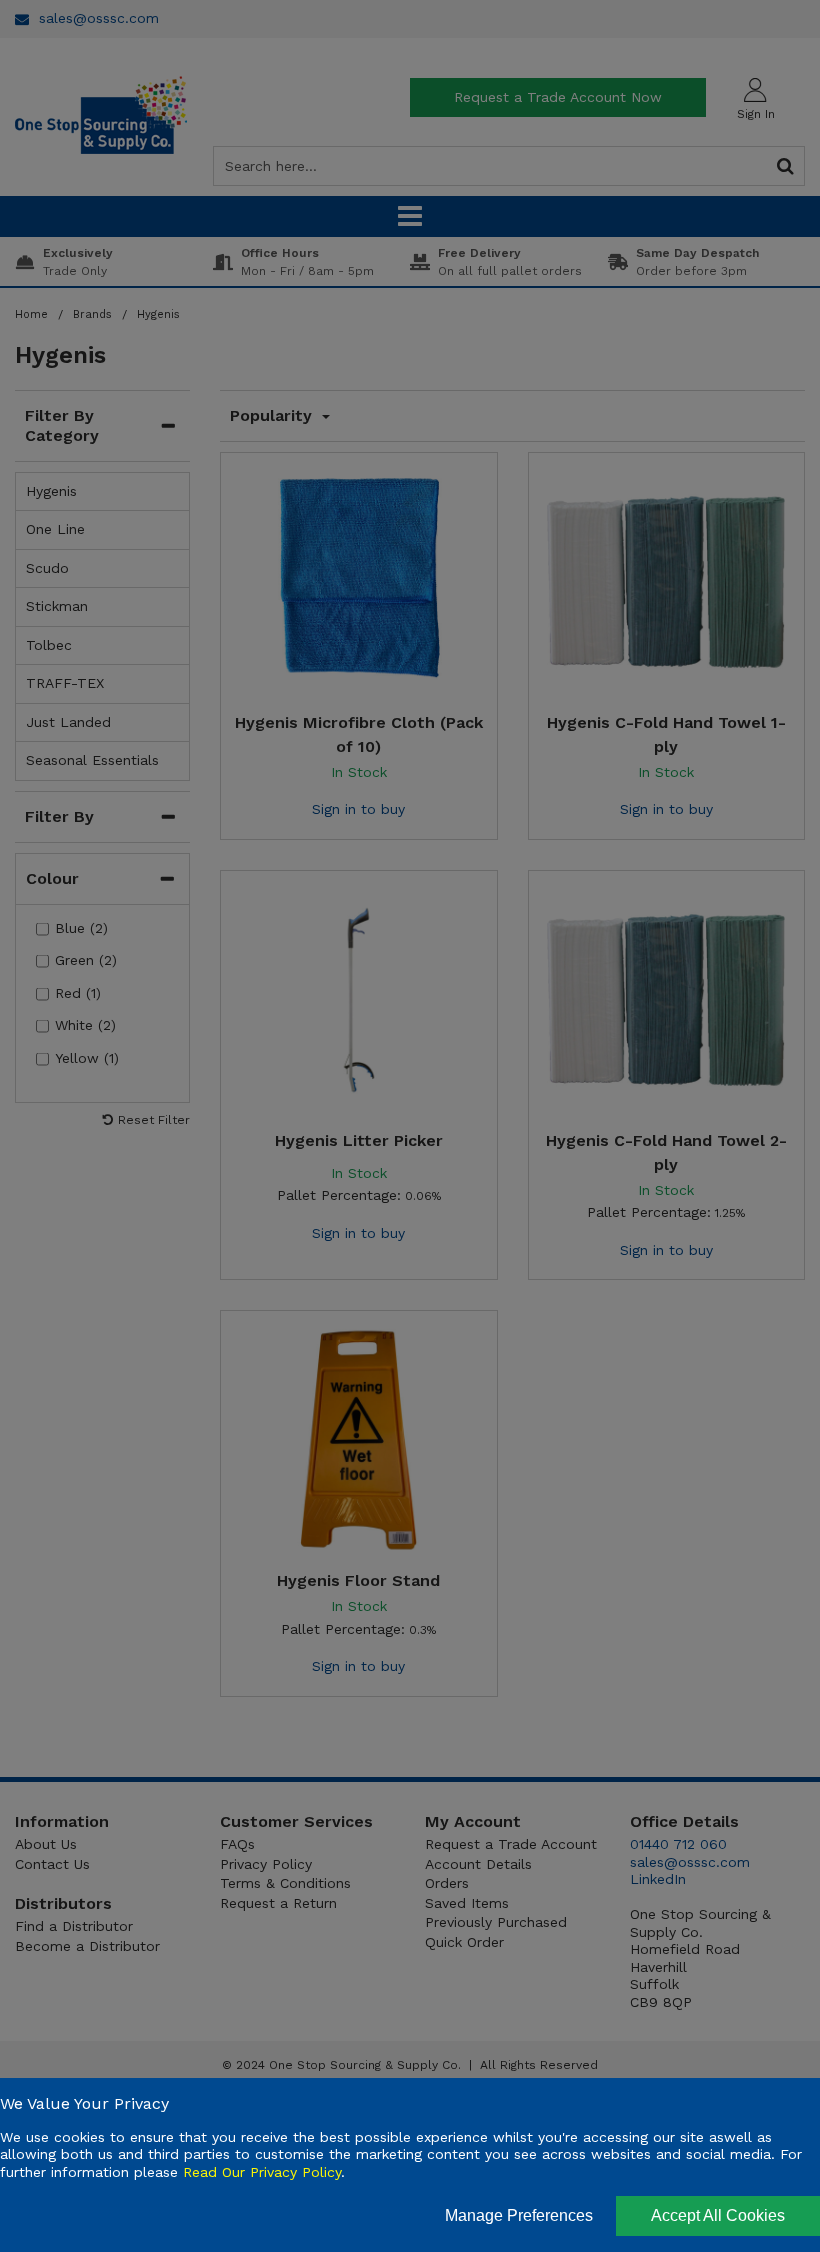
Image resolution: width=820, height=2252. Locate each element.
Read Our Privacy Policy (262, 2172)
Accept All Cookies (718, 2215)
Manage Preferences (519, 2215)
